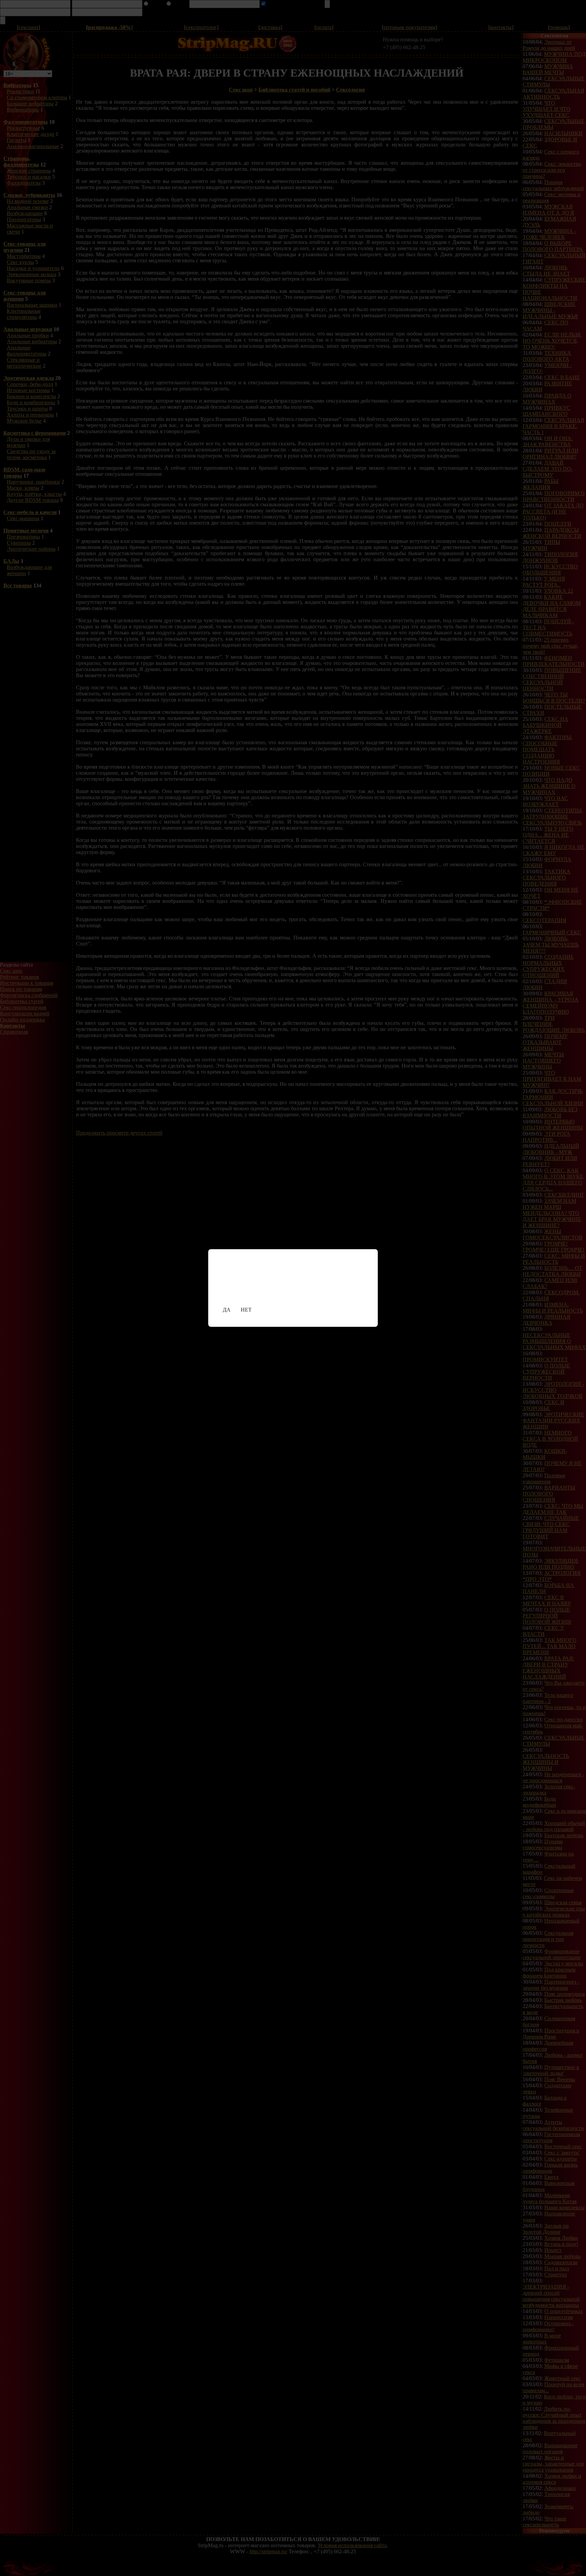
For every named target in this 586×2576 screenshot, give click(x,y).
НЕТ (246, 1310)
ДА (227, 1310)
